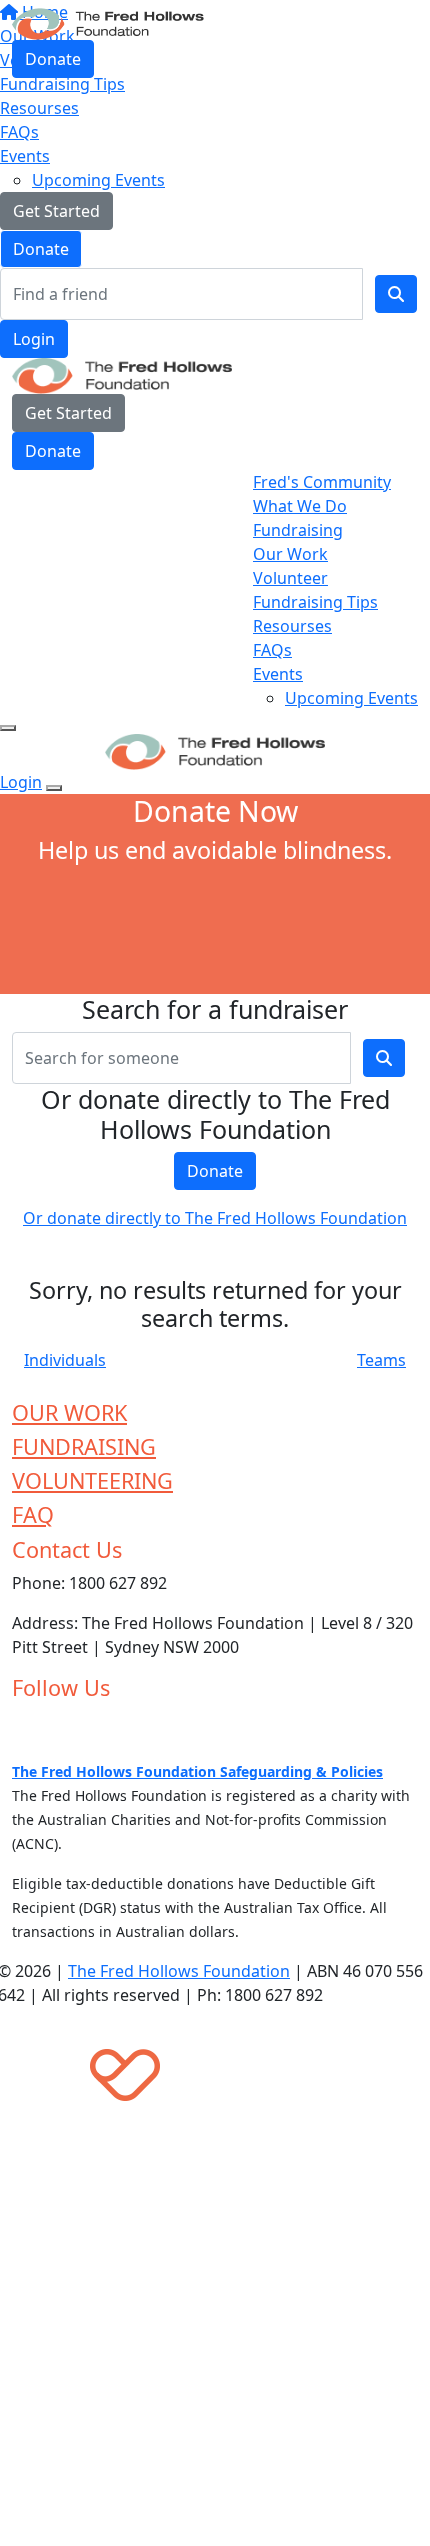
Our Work (290, 554)
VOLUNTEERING (92, 1480)
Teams (381, 1360)
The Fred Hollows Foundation (179, 1971)
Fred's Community (322, 482)
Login (34, 339)
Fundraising (298, 530)
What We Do (300, 506)
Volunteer (290, 578)
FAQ (33, 1514)
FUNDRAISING (84, 1446)
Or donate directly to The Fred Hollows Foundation (215, 1218)
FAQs (19, 132)
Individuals (65, 1360)
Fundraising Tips (315, 602)
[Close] (54, 788)
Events (25, 156)
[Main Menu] (8, 728)
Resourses (39, 108)
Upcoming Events (98, 180)
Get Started (56, 211)
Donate (41, 249)
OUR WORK (69, 1412)
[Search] (396, 294)
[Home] (108, 22)
